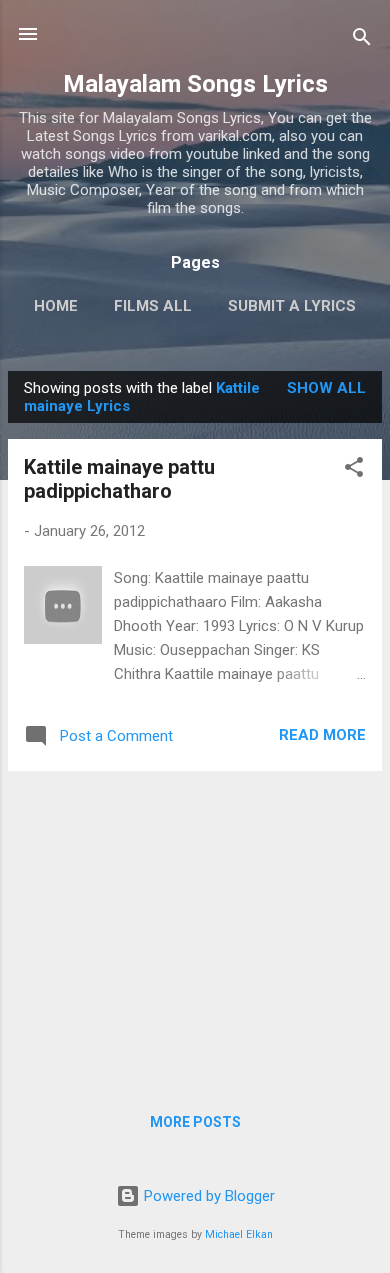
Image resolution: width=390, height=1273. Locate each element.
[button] (354, 470)
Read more (322, 735)
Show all (326, 388)
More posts (195, 1122)
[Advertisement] (195, 927)
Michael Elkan (239, 1234)
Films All (153, 306)
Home (56, 306)
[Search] (362, 40)
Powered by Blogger (207, 1196)
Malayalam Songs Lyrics (195, 84)
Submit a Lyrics (292, 306)
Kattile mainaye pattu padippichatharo (119, 479)
